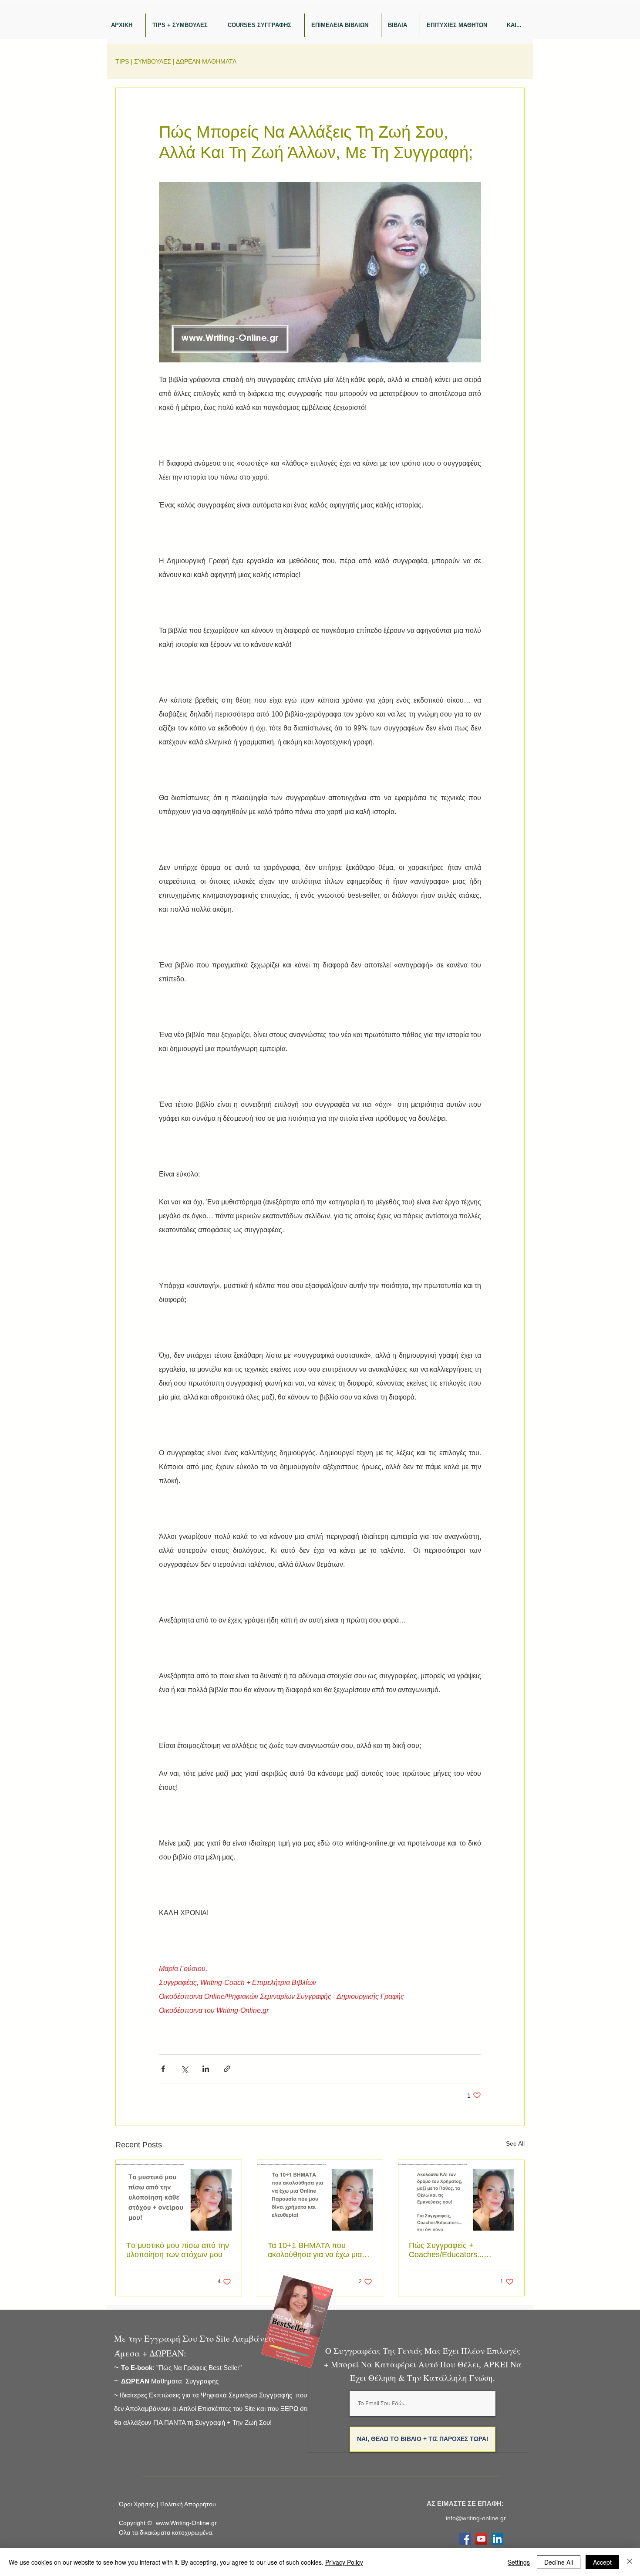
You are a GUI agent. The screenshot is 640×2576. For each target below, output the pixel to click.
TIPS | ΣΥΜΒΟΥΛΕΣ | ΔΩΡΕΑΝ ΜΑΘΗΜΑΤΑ (176, 61)
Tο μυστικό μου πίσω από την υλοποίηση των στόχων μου (178, 2250)
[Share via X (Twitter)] (184, 2069)
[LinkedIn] (497, 2539)
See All (515, 2143)
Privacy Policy (344, 2562)
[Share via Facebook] (163, 2069)
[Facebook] (465, 2539)
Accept (602, 2562)
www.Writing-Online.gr (186, 2523)
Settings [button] (519, 2562)
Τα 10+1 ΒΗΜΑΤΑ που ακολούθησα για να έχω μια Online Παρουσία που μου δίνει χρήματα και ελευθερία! (316, 2250)
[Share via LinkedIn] (206, 2069)
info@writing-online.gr (476, 2518)
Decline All (559, 2562)
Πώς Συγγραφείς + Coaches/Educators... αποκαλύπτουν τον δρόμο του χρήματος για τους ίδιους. (460, 2250)
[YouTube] (481, 2539)
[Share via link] (227, 2069)
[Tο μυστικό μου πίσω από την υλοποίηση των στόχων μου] (179, 2195)
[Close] (630, 2562)
